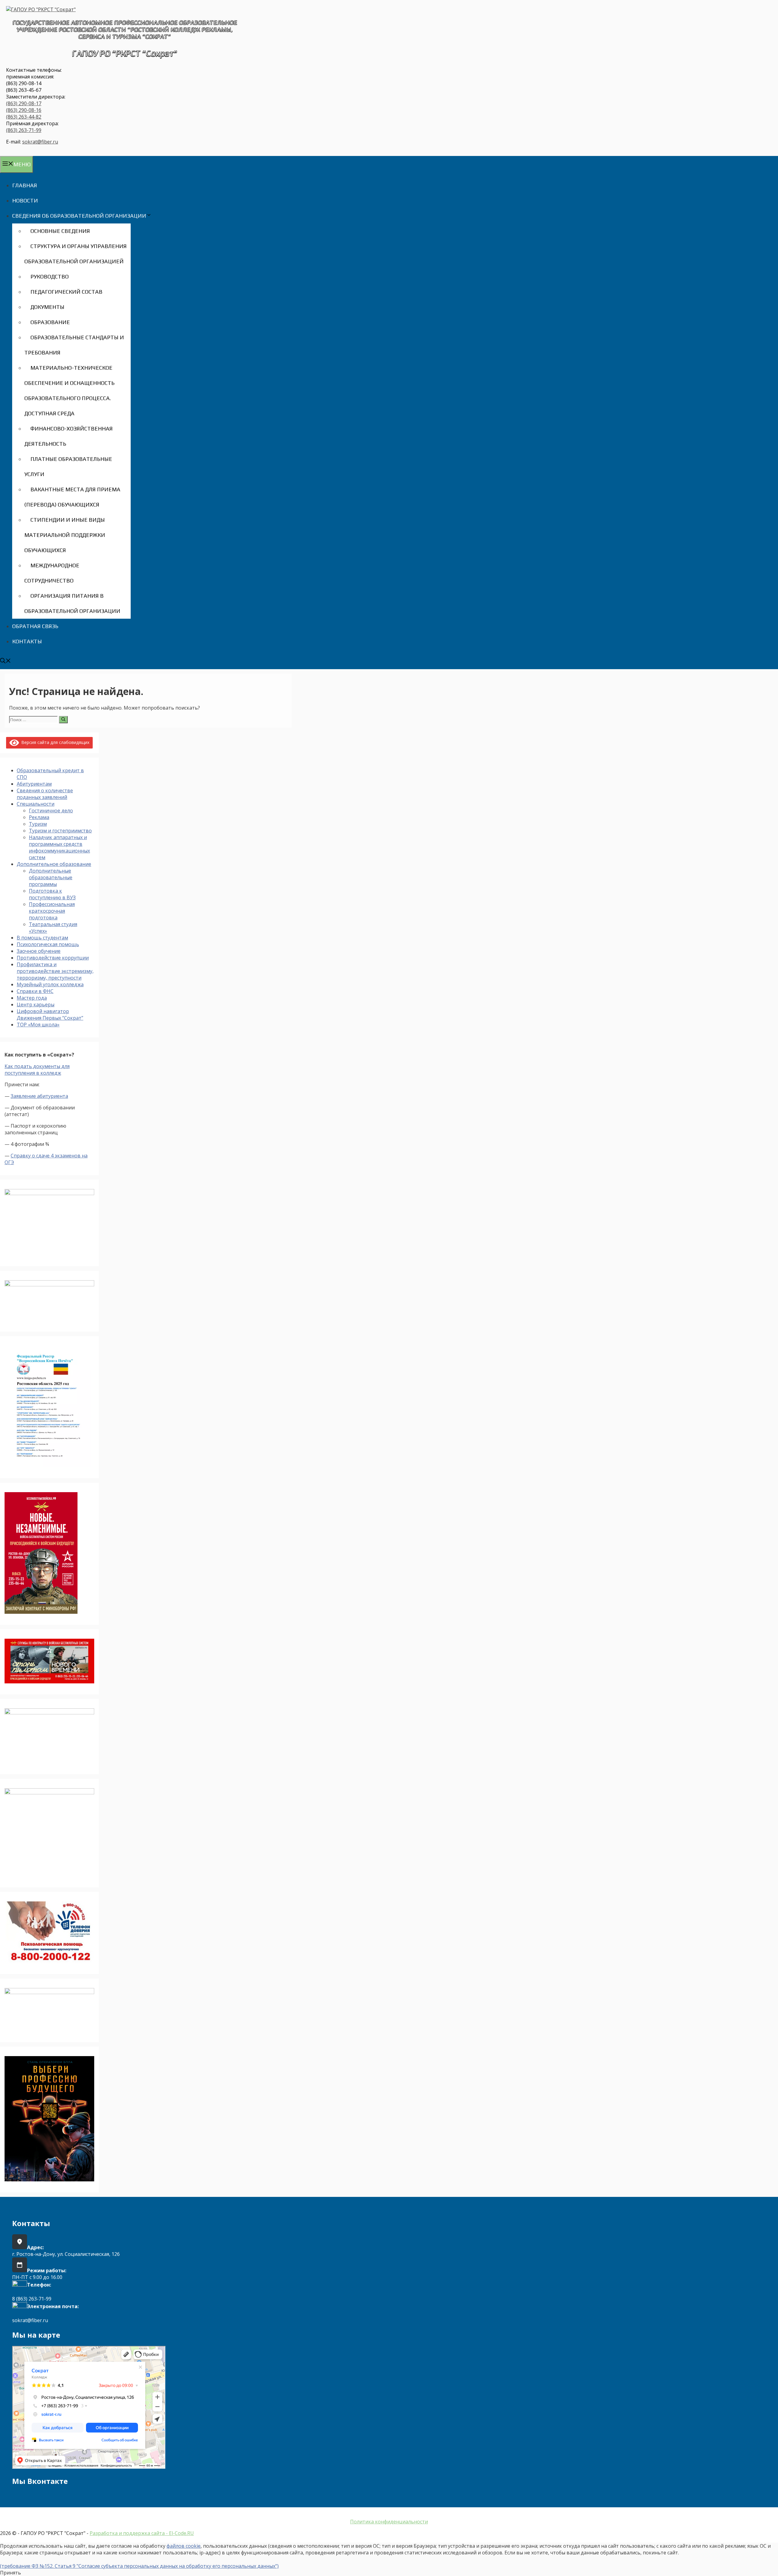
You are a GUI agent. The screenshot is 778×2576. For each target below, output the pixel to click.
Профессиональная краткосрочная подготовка (52, 911)
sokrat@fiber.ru (40, 142)
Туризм (38, 824)
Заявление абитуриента (39, 1096)
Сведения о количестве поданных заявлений (45, 794)
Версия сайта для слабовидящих (54, 742)
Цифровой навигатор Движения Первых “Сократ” (50, 1015)
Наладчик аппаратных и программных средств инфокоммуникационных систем (59, 847)
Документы (47, 307)
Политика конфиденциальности (389, 2522)
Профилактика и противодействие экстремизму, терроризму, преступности (55, 971)
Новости (25, 201)
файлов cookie (184, 2546)
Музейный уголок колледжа (50, 984)
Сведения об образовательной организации (79, 216)
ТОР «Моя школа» (38, 1025)
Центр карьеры (36, 1004)
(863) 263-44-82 (24, 117)
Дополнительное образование (54, 864)
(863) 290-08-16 (24, 110)
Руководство (50, 277)
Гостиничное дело (51, 811)
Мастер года (32, 998)
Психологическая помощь (48, 944)
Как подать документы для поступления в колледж (37, 1070)
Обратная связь (35, 626)
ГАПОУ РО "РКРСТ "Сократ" (125, 53)
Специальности (36, 804)
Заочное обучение (39, 951)
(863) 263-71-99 (24, 130)
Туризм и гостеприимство (60, 831)
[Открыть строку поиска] (5, 661)
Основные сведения (60, 231)
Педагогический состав (66, 292)
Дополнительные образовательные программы (51, 877)
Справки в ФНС (35, 991)
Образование (50, 322)
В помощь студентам (42, 938)
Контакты (27, 641)
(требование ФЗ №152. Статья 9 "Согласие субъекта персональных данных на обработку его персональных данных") (139, 2566)
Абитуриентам (34, 784)
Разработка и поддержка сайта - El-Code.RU (142, 2533)
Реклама (39, 817)
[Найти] (63, 720)
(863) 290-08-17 (24, 103)
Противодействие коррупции (53, 958)
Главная (25, 185)
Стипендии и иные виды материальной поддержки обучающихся (65, 535)
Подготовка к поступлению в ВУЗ (52, 894)
